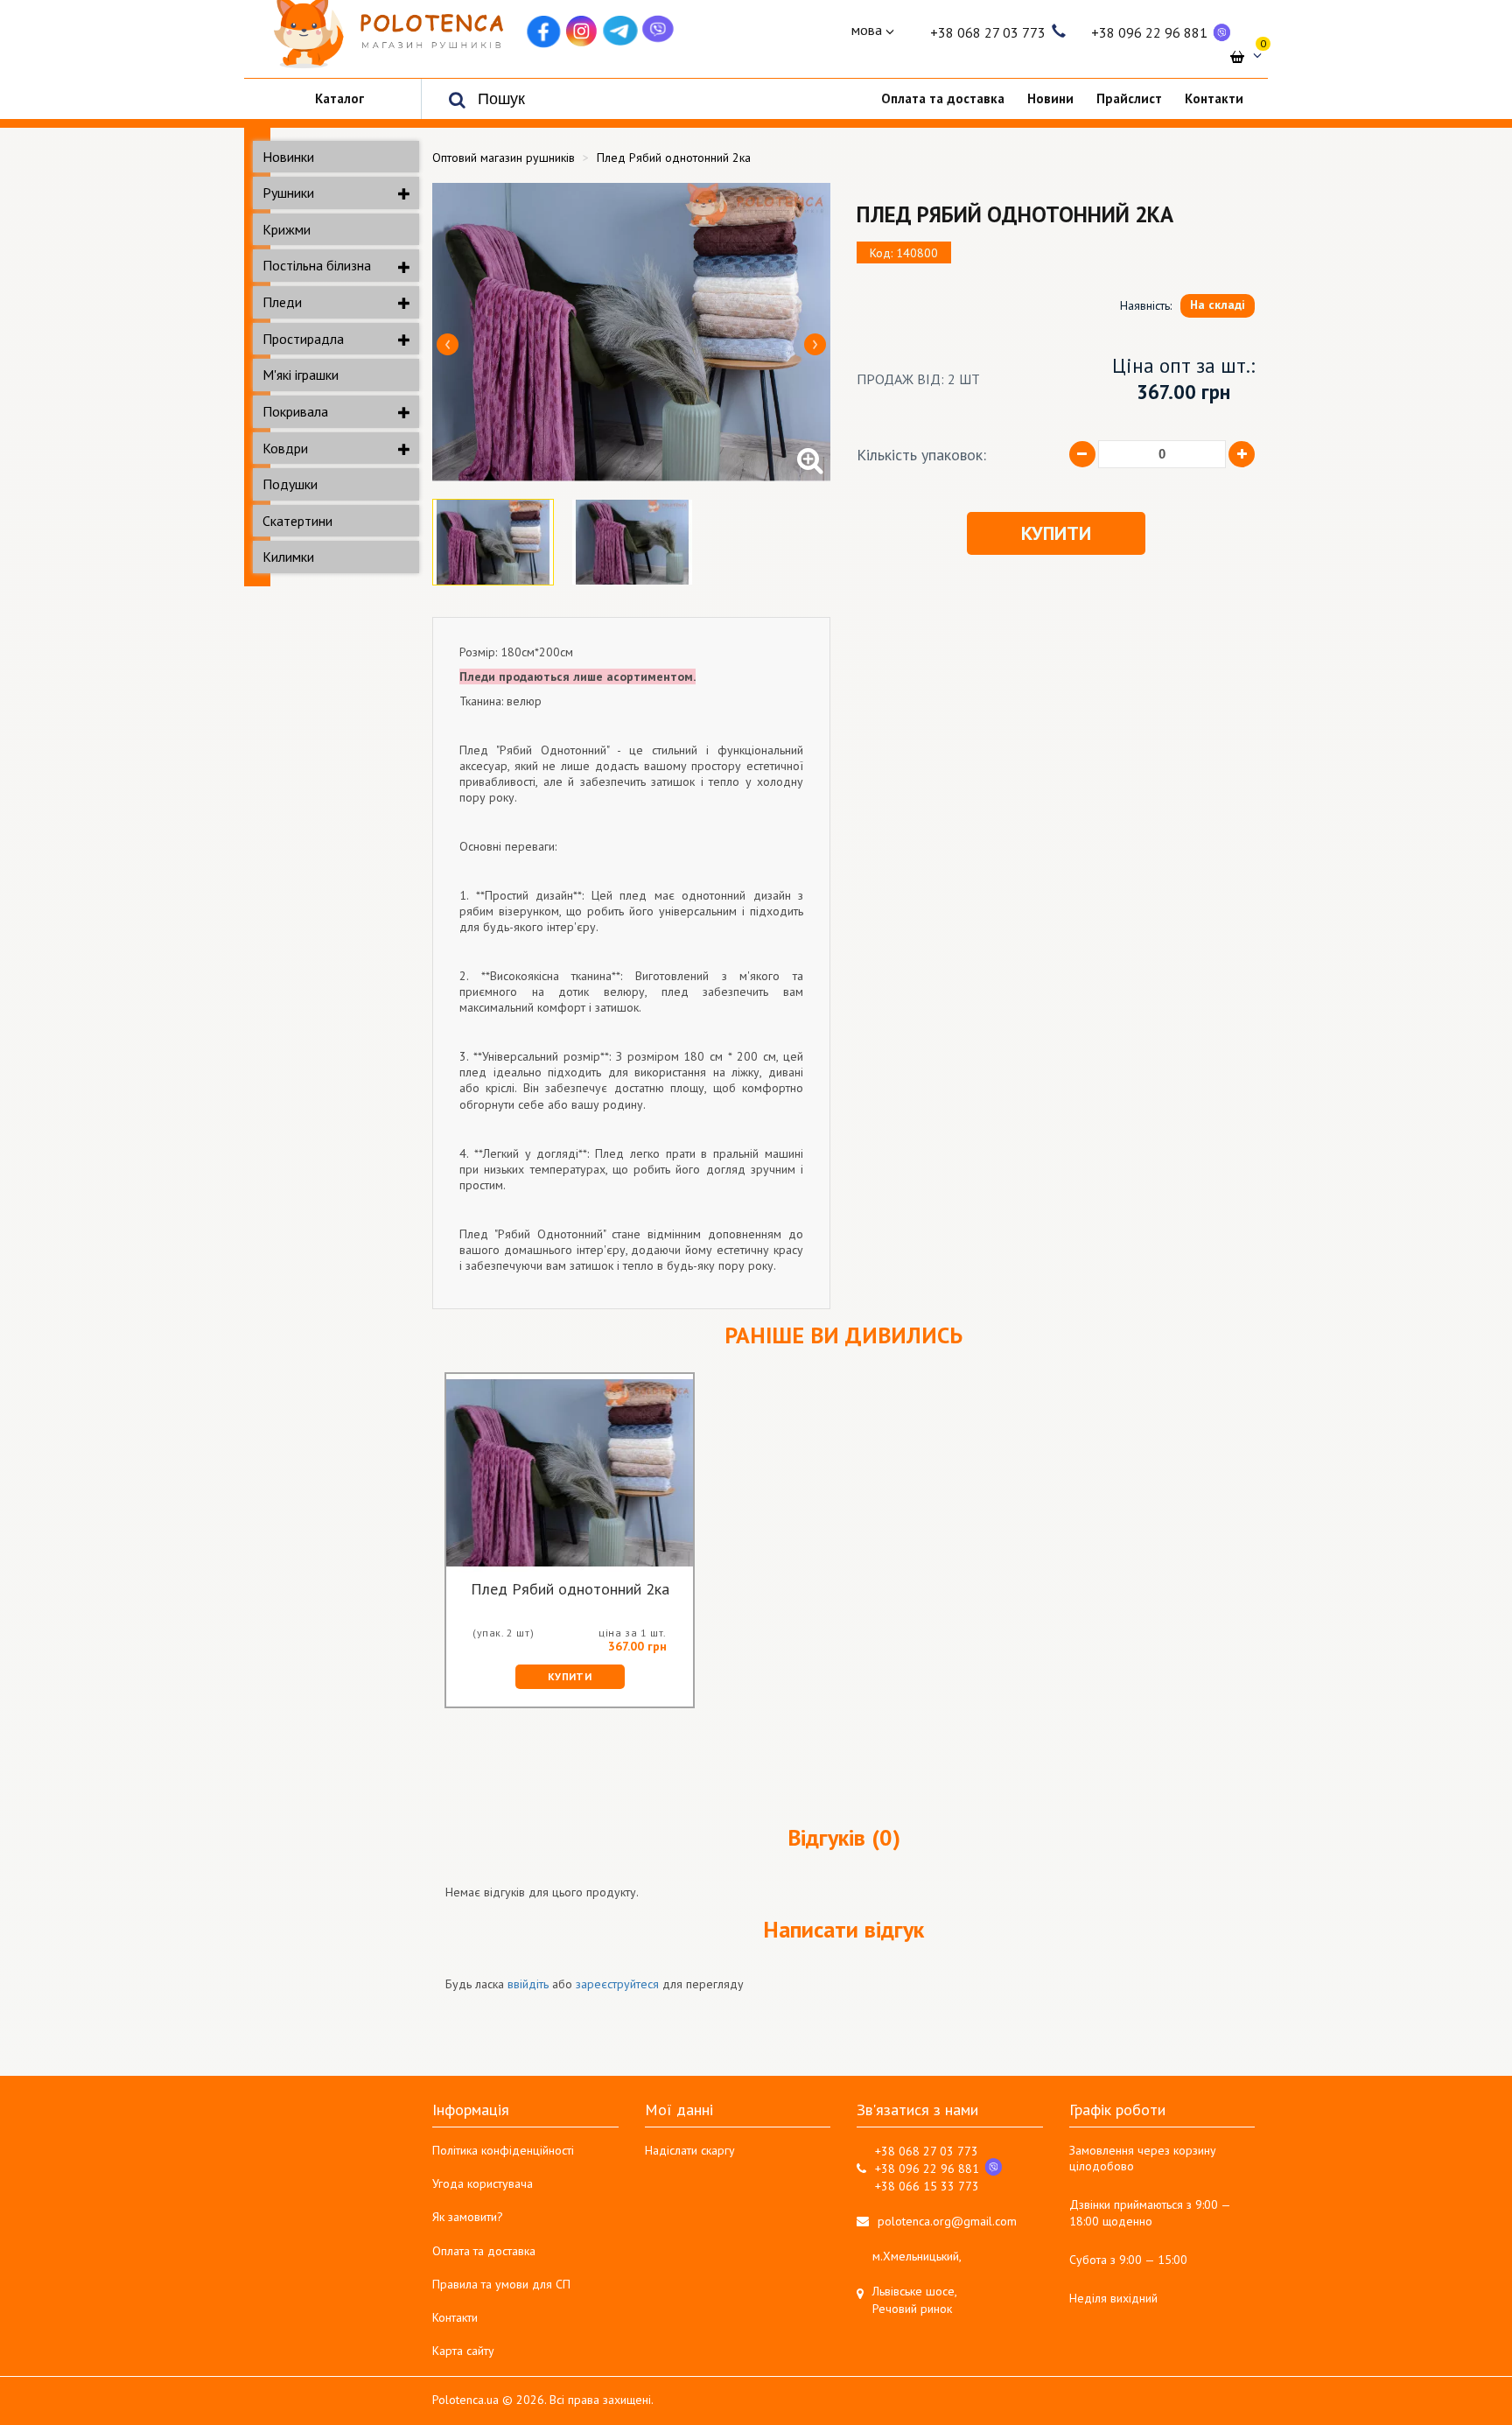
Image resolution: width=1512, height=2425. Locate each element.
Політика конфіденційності (503, 2150)
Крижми (287, 229)
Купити (1056, 533)
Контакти (455, 2317)
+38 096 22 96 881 (1149, 32)
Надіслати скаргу (690, 2150)
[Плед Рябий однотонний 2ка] (631, 332)
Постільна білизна (317, 265)
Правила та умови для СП (501, 2284)
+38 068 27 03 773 (988, 32)
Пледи (282, 302)
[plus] (1242, 454)
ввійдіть (528, 1984)
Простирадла (303, 339)
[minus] (1082, 454)
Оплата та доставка (484, 2251)
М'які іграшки (301, 375)
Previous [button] (448, 344)
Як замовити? (468, 2217)
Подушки (290, 484)
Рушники (288, 193)
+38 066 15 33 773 (927, 2186)
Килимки (288, 557)
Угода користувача (483, 2183)
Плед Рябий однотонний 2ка (570, 1590)
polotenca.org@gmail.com (947, 2221)
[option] (631, 332)
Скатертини (297, 521)
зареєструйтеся (617, 1984)
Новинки (288, 157)
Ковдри (285, 448)
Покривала (295, 411)
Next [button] (815, 344)
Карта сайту (463, 2351)
